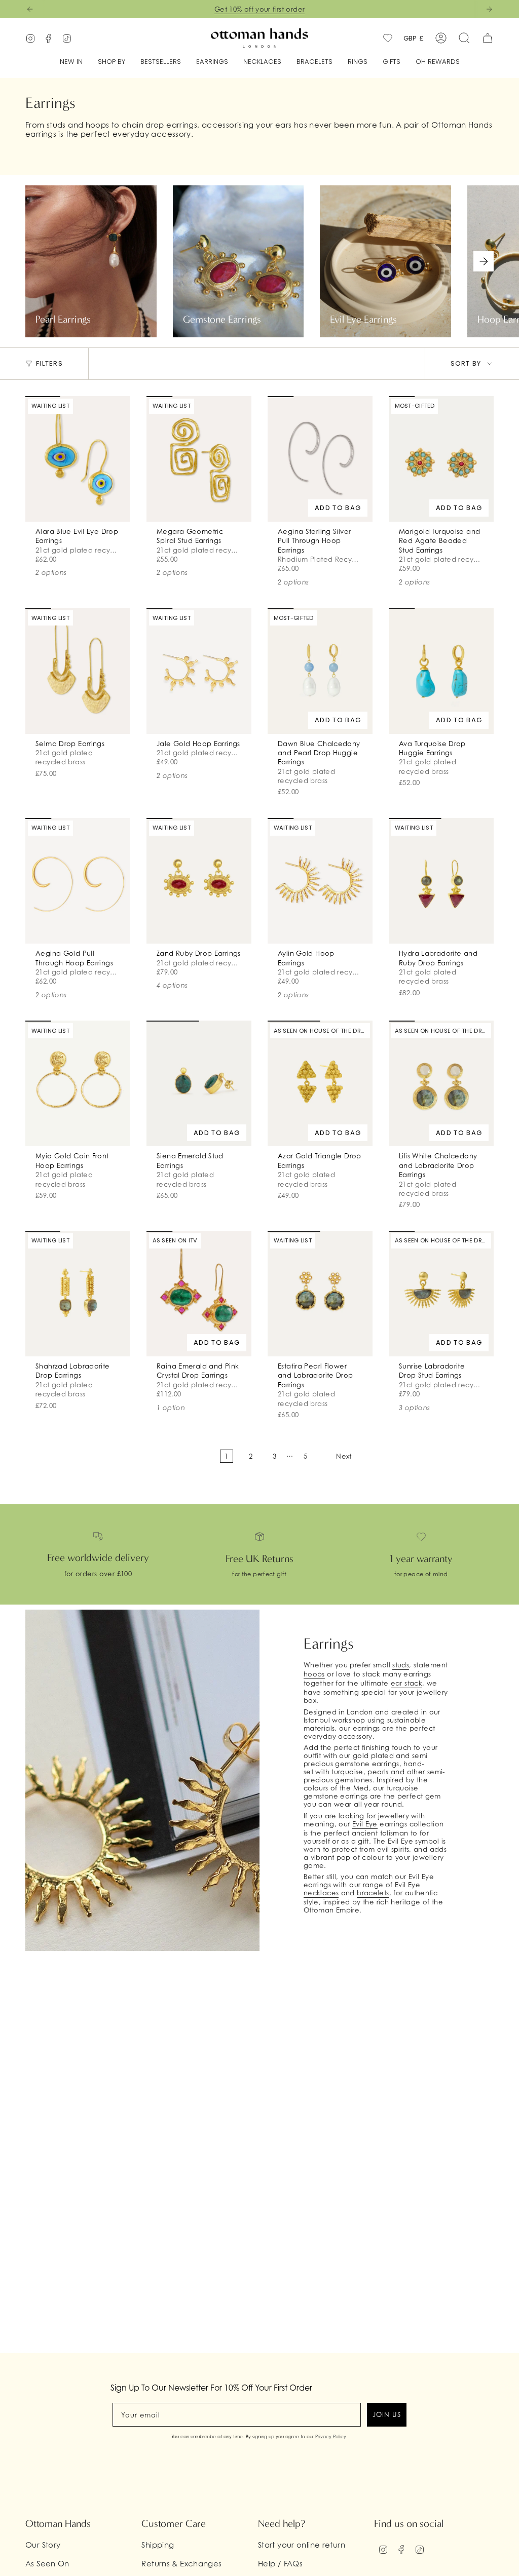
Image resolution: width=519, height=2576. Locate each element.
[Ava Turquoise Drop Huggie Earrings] (441, 671)
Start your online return (302, 2545)
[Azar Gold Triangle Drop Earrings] (320, 1083)
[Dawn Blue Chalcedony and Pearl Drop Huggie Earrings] (320, 671)
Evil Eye (365, 1824)
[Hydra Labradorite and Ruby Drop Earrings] (441, 881)
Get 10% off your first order (260, 9)
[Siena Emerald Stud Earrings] (199, 1083)
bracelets (373, 1893)
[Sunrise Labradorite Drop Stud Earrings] (441, 1294)
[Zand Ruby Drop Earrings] (199, 881)
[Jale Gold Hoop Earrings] (199, 671)
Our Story (43, 2545)
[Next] (489, 9)
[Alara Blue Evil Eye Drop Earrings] (78, 459)
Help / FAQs (280, 2563)
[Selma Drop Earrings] (78, 671)
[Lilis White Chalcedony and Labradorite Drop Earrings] (441, 1083)
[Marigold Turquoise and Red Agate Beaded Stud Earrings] (441, 459)
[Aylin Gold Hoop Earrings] (320, 881)
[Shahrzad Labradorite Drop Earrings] (78, 1294)
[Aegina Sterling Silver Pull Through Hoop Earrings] (320, 459)
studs (401, 1665)
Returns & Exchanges (181, 2563)
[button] (112, 62)
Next (484, 261)
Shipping (158, 2545)
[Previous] (30, 9)
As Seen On (47, 2563)
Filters (49, 363)
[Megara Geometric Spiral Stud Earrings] (199, 459)
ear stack (406, 1683)
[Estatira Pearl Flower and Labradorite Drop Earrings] (320, 1294)
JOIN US (387, 2414)
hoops (314, 1674)
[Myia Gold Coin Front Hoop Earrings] (78, 1083)
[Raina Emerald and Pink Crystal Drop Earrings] (199, 1294)
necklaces (321, 1893)
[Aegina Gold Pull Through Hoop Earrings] (78, 881)
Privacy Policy (331, 2436)
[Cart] (488, 38)
